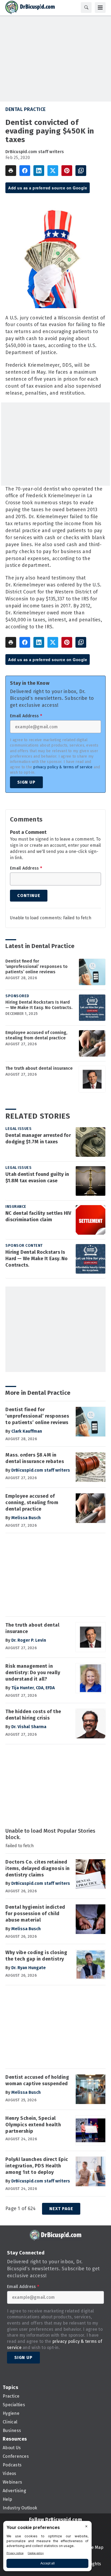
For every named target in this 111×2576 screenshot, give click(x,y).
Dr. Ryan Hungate (29, 1968)
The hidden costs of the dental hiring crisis (33, 1715)
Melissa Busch (26, 1518)
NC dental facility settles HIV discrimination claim (38, 1216)
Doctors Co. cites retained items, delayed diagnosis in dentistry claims (38, 1868)
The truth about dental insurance (39, 1068)
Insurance (16, 1207)
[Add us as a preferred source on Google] (81, 171)
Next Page (61, 2209)
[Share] (25, 171)
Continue (29, 896)
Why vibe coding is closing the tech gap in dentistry (36, 1956)
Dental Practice (26, 109)
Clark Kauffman (27, 1431)
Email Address (26, 716)
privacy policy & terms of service (63, 767)
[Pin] (67, 171)
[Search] (86, 8)
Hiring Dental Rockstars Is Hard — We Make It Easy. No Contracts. (39, 1005)
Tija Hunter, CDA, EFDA (33, 1688)
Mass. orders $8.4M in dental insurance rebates (35, 1458)
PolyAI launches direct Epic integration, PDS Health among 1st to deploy (37, 2166)
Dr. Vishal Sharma (29, 1727)
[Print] (11, 171)
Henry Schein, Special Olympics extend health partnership (33, 2125)
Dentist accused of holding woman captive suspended (37, 2080)
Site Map (95, 2547)
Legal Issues (18, 1129)
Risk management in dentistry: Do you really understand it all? (33, 1673)
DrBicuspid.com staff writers (35, 152)
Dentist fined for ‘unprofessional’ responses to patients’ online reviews (37, 966)
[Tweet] (53, 171)
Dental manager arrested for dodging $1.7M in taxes (38, 1139)
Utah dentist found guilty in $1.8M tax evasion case (37, 1177)
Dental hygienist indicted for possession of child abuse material (35, 1914)
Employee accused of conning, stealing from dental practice (36, 1035)
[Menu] (100, 8)
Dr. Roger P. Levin (29, 1640)
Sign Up (26, 782)
